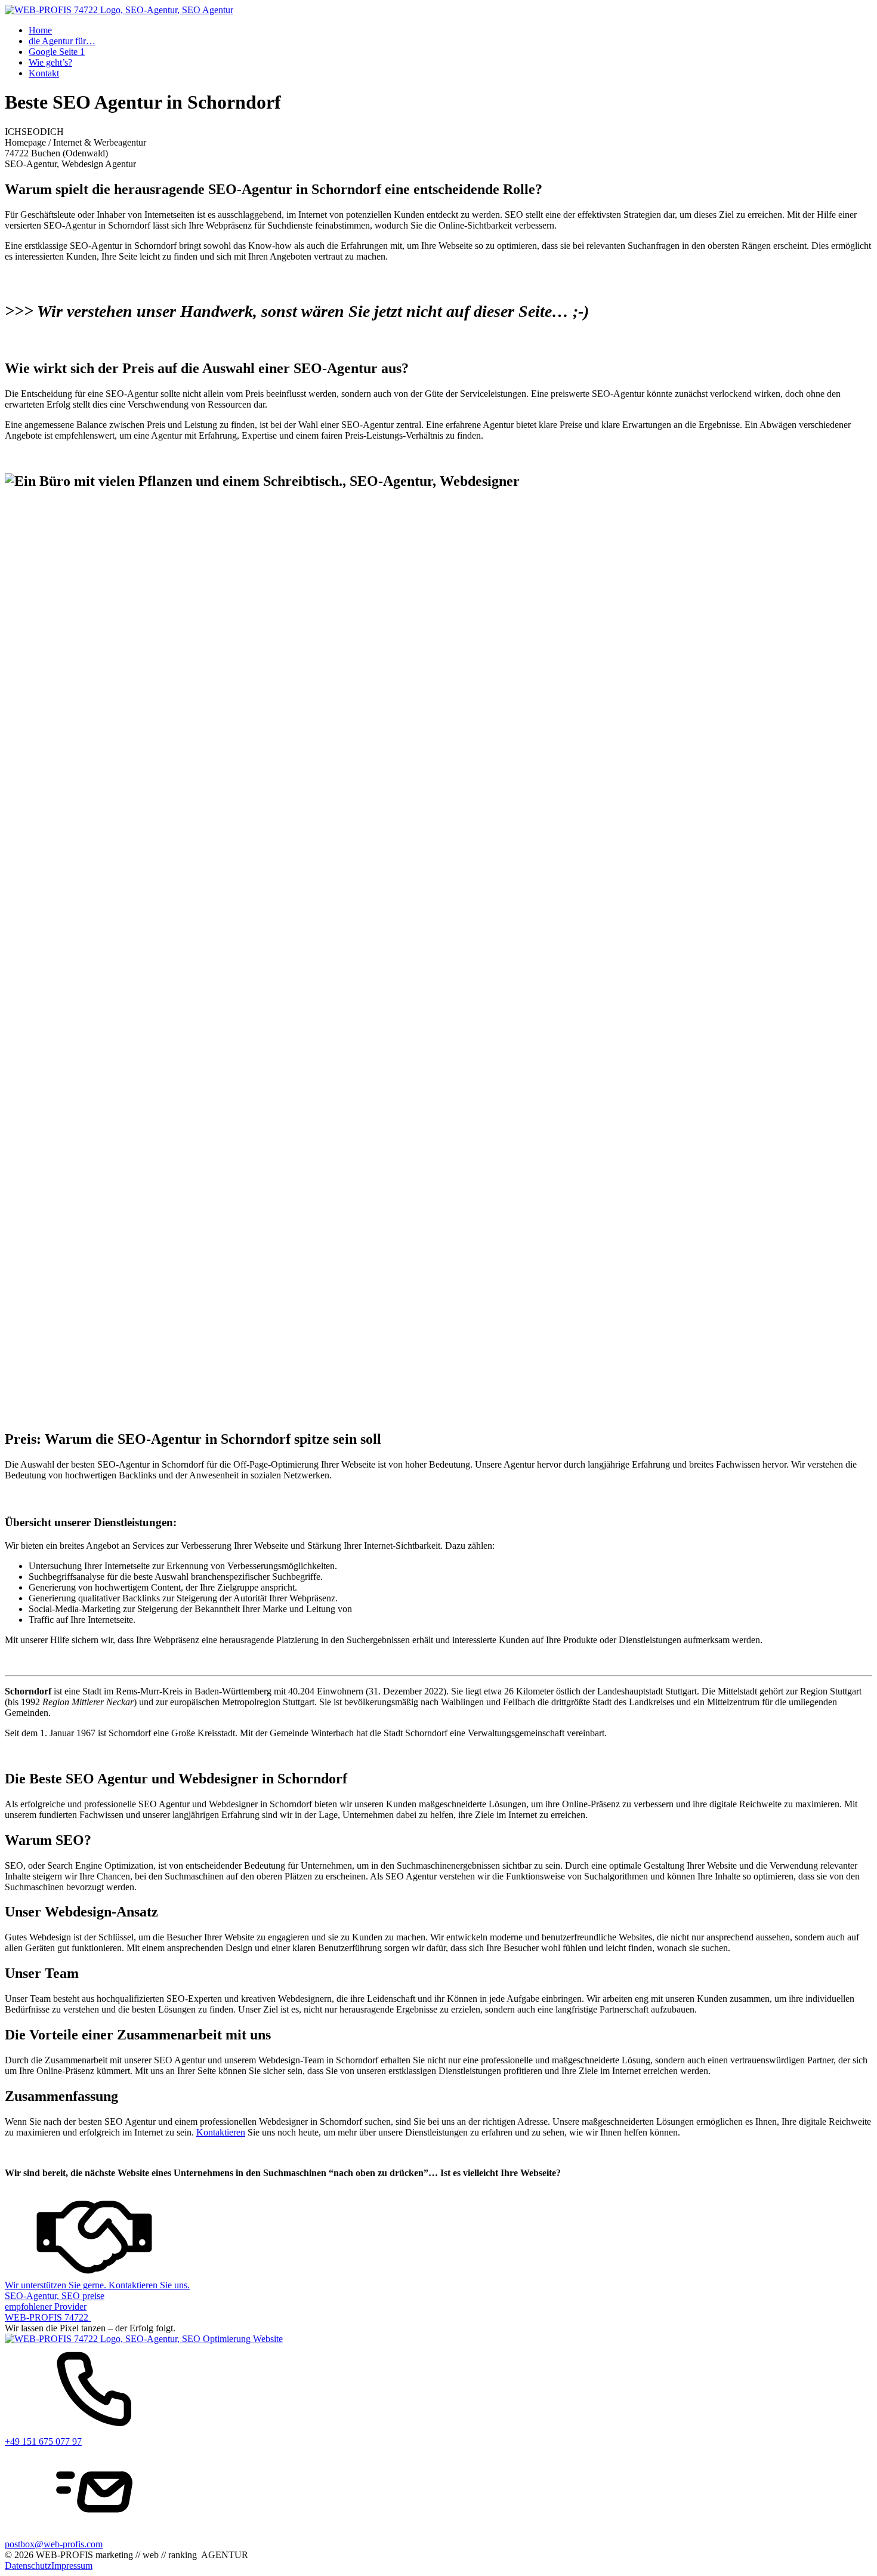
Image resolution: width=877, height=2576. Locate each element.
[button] (438, 2239)
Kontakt (44, 73)
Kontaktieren (221, 2132)
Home (40, 30)
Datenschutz (28, 2566)
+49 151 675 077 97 (43, 2441)
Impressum (72, 2566)
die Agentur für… (62, 41)
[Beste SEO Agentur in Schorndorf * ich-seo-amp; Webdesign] (55, 2296)
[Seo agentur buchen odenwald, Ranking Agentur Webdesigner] (119, 10)
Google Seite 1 (57, 52)
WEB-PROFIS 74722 (48, 2317)
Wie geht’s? (50, 62)
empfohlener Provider (46, 2307)
